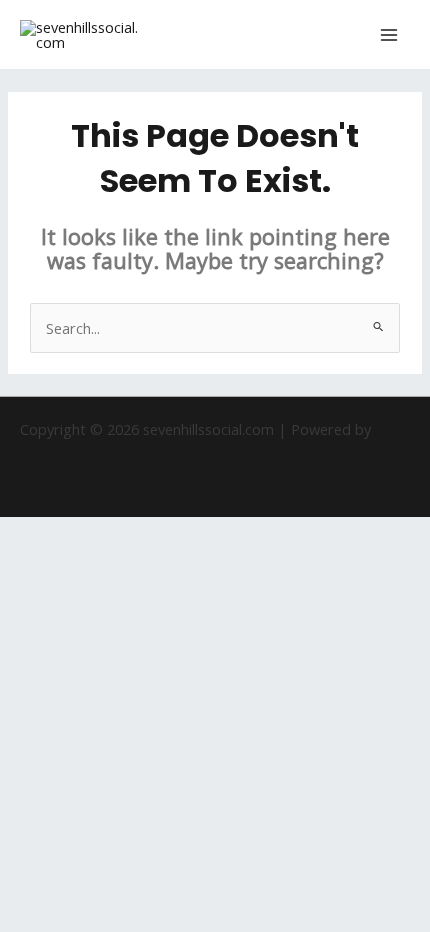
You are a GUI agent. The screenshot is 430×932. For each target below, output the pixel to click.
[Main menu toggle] (389, 35)
